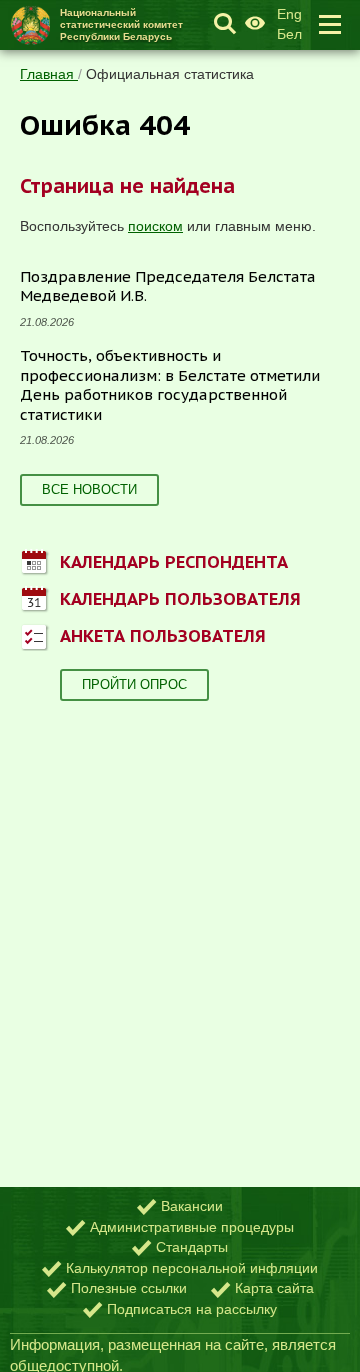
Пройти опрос (134, 684)
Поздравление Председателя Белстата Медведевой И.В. (168, 286)
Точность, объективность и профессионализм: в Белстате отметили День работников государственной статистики (170, 385)
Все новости (89, 489)
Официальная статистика (170, 74)
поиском (155, 226)
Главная (49, 74)
